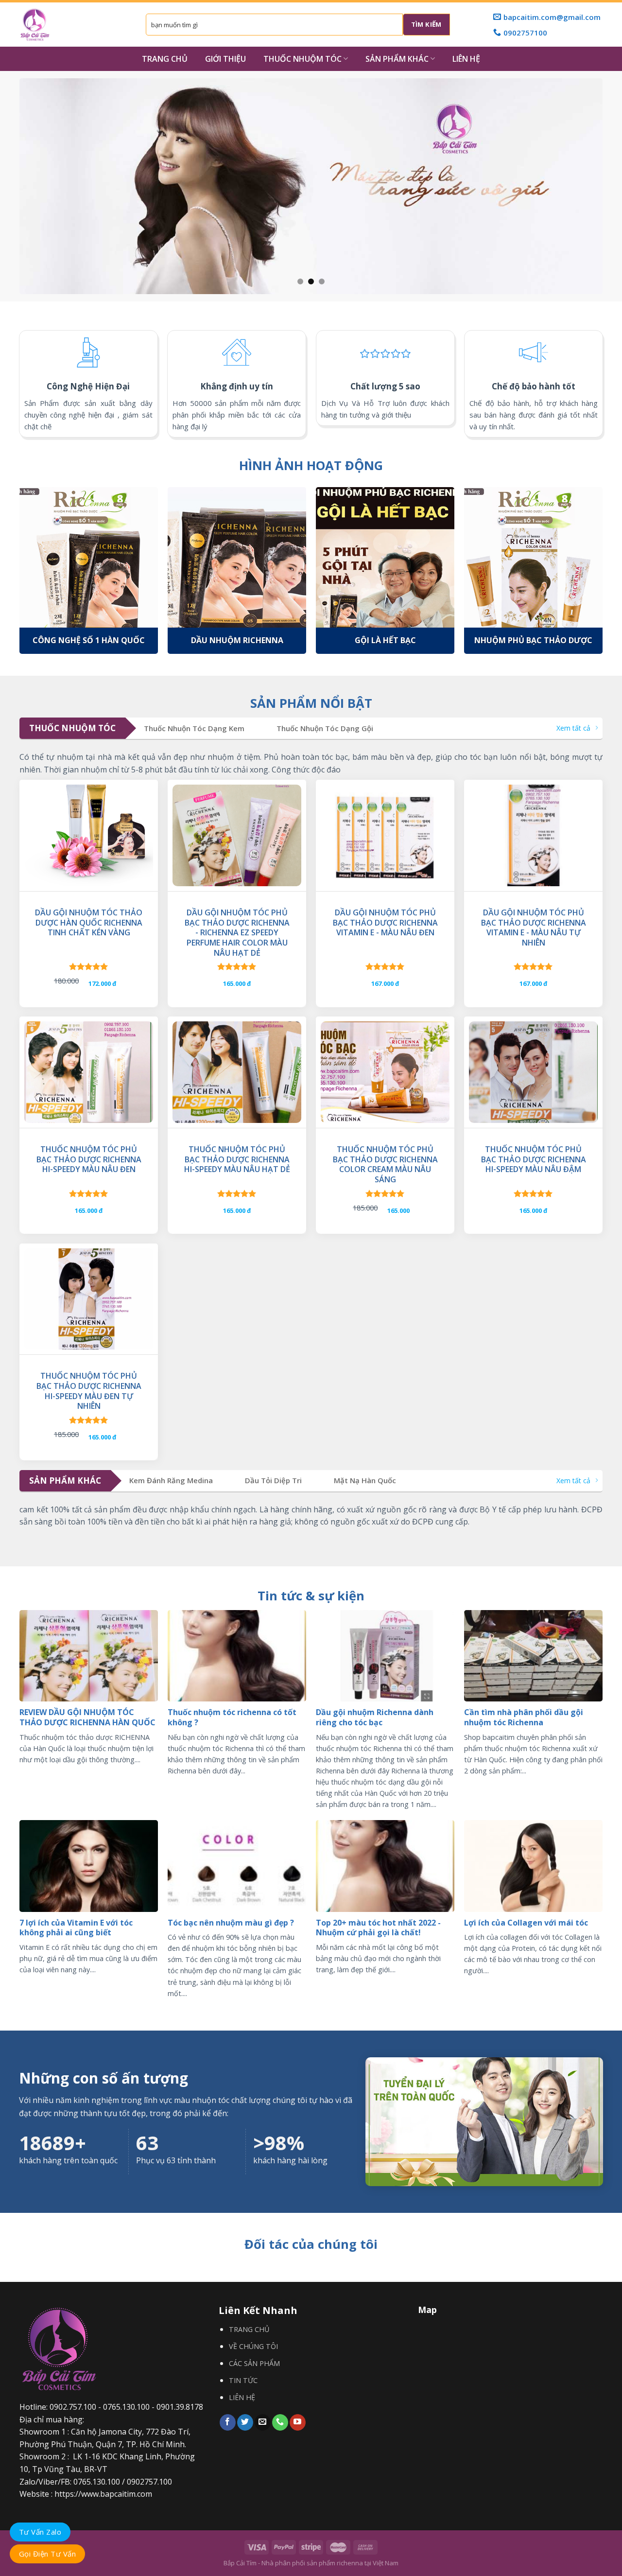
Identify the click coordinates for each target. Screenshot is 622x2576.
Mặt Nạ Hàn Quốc (365, 1481)
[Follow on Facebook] (228, 2422)
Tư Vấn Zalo (40, 2532)
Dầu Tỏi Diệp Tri (273, 1481)
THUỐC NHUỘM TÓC (302, 59)
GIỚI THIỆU (225, 59)
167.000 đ (385, 983)
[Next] (608, 186)
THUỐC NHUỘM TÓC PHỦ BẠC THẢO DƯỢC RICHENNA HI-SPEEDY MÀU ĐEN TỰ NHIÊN (89, 1391)
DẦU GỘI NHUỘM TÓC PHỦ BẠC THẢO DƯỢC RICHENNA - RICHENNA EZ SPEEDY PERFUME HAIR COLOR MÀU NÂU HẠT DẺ (237, 933)
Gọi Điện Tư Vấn (47, 2554)
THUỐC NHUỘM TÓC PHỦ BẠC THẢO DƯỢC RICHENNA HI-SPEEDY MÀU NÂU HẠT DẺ (237, 1159)
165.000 (398, 1210)
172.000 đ (102, 983)
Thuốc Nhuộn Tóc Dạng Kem (194, 728)
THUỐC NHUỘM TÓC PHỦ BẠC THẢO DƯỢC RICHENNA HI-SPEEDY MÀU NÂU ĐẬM (534, 1159)
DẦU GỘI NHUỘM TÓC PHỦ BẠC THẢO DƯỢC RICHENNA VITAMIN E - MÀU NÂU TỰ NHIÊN (534, 928)
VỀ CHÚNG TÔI (253, 2346)
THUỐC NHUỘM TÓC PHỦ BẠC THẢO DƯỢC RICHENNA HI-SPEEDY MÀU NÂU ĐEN (89, 1159)
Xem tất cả (573, 728)
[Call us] (280, 2422)
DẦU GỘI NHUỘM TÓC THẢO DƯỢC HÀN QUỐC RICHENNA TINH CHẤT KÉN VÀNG (89, 923)
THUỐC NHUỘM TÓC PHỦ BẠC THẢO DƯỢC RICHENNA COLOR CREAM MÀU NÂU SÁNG (385, 1165)
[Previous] (14, 186)
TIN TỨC (243, 2380)
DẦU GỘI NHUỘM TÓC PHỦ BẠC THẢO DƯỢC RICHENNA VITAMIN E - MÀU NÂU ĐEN (385, 923)
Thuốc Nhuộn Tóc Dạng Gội (325, 728)
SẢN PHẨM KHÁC (397, 59)
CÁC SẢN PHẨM (254, 2363)
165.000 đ (237, 983)
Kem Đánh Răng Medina (171, 1481)
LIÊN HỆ (466, 59)
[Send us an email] (263, 2422)
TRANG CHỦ (165, 59)
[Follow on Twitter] (245, 2422)
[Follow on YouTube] (298, 2422)
